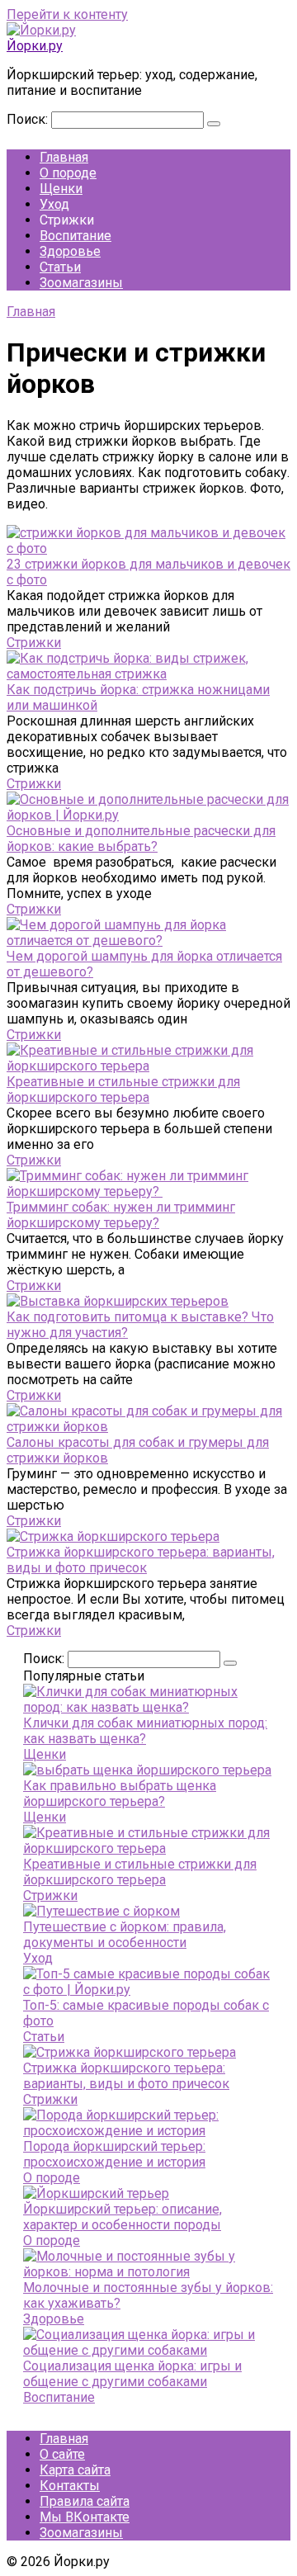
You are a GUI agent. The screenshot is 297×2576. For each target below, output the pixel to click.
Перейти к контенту (67, 14)
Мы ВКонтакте (85, 2517)
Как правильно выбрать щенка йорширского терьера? (120, 1794)
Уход (54, 204)
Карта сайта (75, 2470)
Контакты (70, 2486)
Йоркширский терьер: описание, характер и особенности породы (123, 2217)
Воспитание (75, 236)
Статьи (60, 267)
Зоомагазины (81, 283)
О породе (68, 173)
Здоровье (70, 251)
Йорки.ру (35, 46)
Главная (64, 157)
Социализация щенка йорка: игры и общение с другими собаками (132, 2374)
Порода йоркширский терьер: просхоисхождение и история (114, 2154)
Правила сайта (85, 2501)
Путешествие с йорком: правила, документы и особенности (125, 1935)
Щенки (61, 189)
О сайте (62, 2454)
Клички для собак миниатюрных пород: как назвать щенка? (145, 1731)
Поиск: (29, 119)
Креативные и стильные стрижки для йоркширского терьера (140, 1872)
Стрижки (34, 643)
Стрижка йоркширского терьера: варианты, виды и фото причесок (126, 2076)
